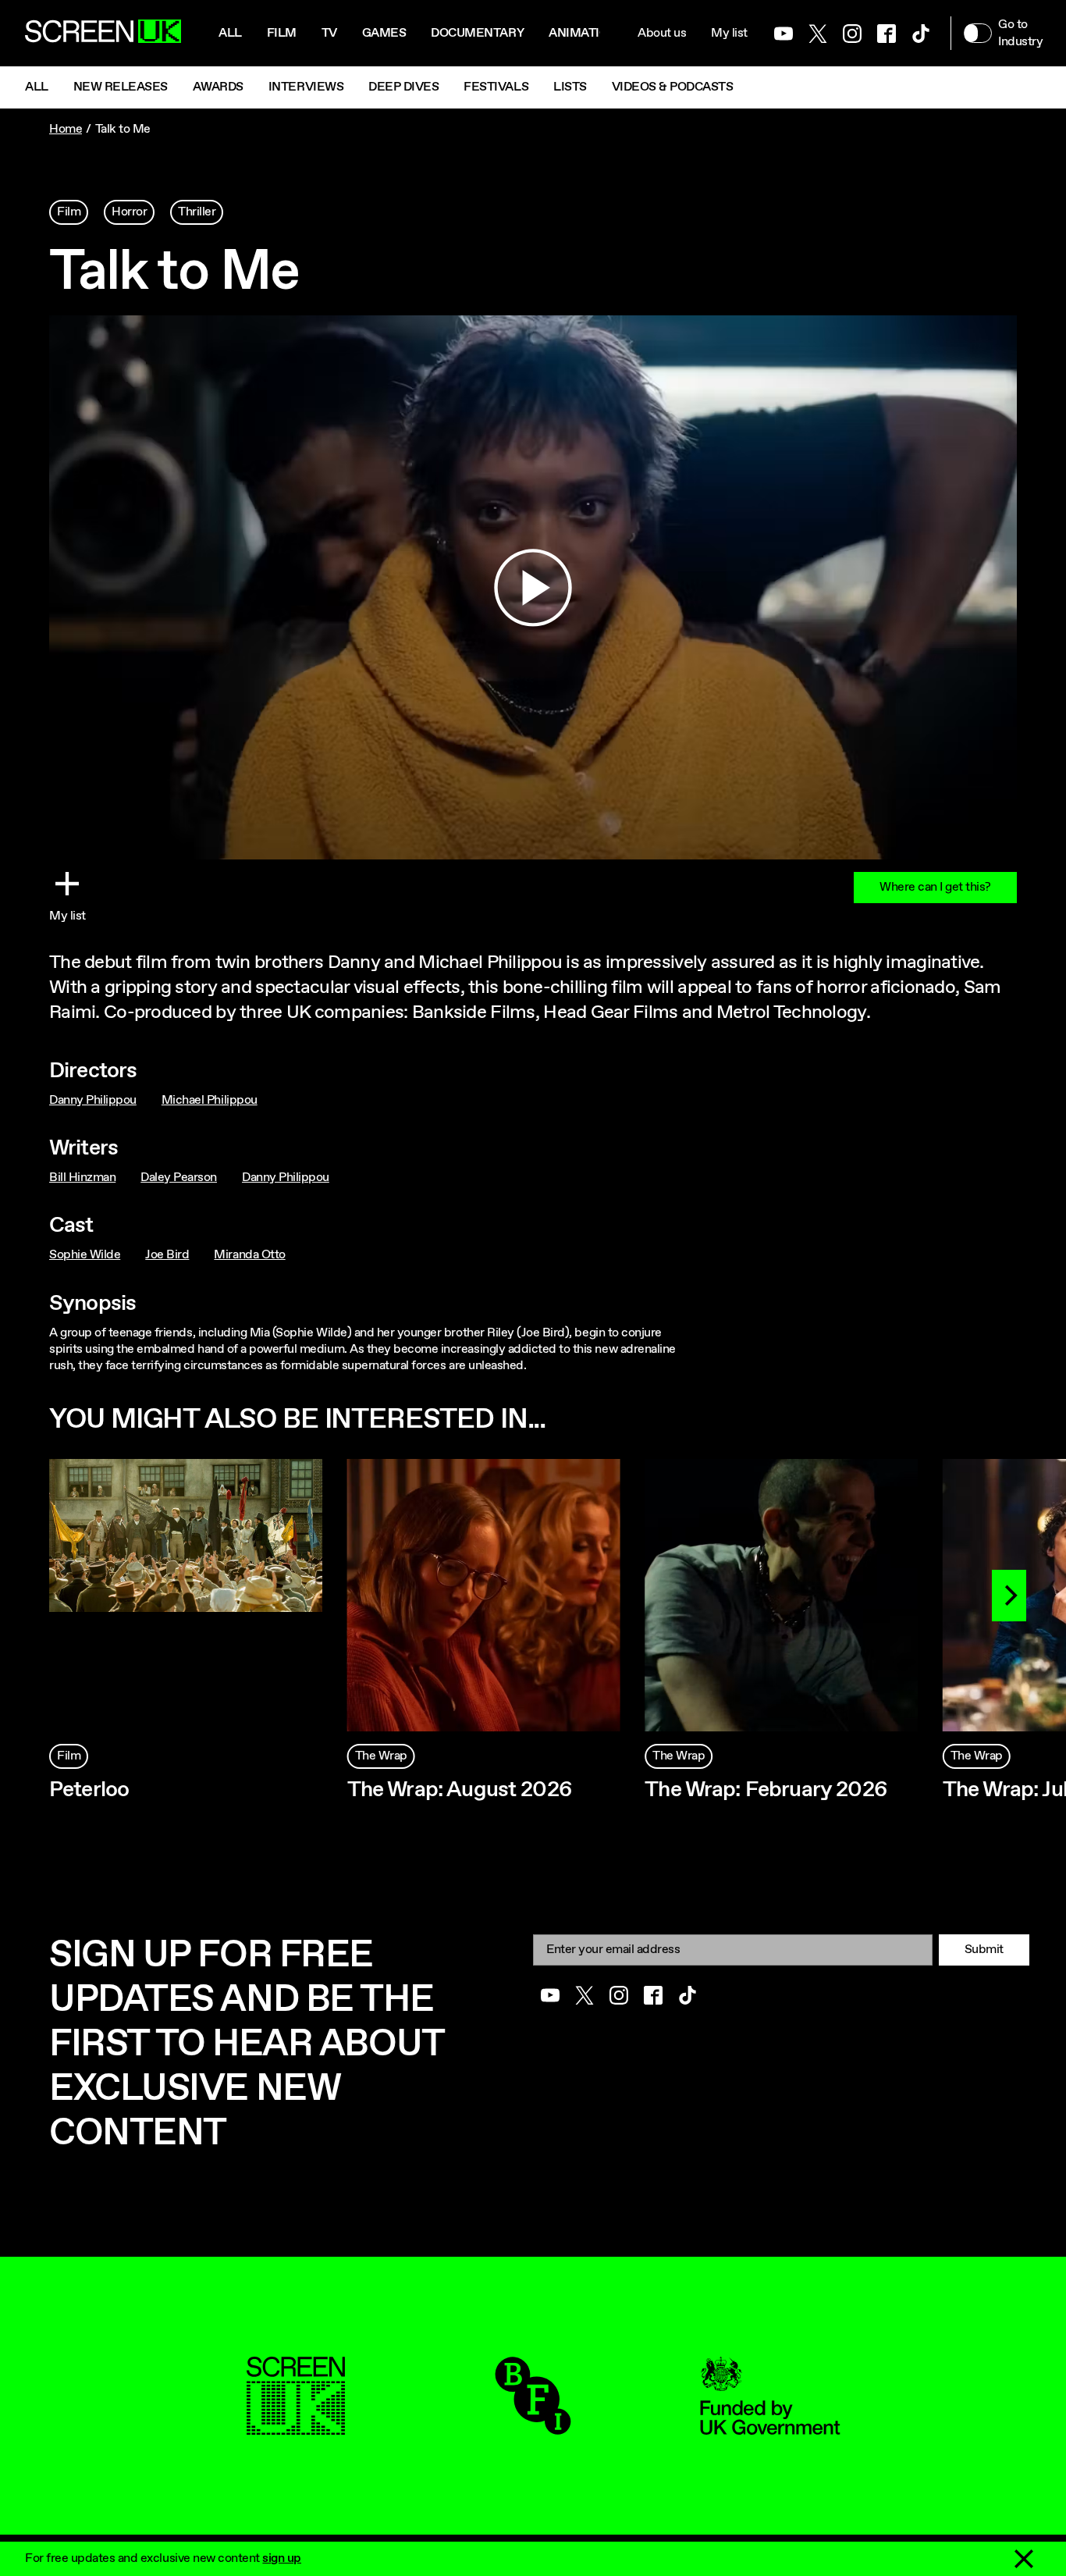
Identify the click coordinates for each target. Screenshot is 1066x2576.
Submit (984, 1950)
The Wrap (381, 1756)
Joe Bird (167, 1255)
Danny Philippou (93, 1100)
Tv (329, 33)
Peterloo (89, 1790)
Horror (129, 212)
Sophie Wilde (85, 1255)
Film (282, 33)
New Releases (121, 87)
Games (384, 33)
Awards (218, 87)
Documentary (477, 33)
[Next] (1009, 1596)
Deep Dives (403, 87)
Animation (583, 33)
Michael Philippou (210, 1100)
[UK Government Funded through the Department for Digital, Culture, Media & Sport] (770, 2427)
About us (662, 33)
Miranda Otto (249, 1255)
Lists (570, 87)
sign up (282, 2558)
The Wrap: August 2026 (460, 1790)
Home (66, 129)
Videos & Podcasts (673, 87)
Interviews (306, 87)
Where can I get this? (935, 887)
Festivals (496, 87)
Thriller (197, 212)
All (230, 33)
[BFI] (533, 2427)
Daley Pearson (179, 1178)
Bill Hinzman (82, 1178)
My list (729, 33)
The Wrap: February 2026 (766, 1790)
